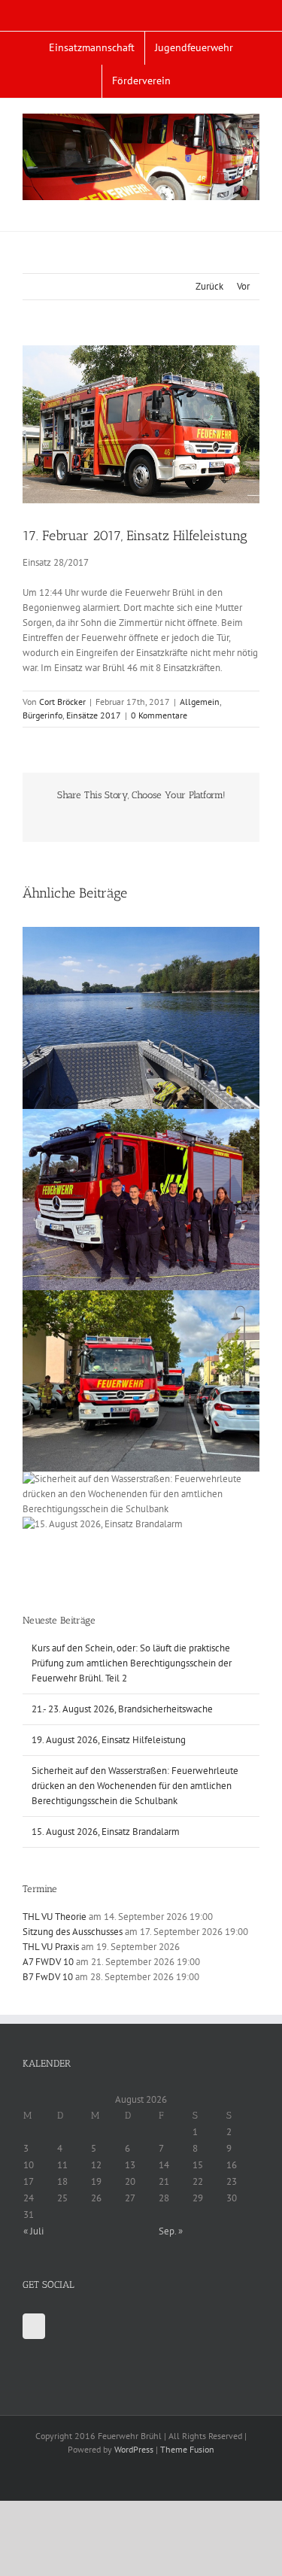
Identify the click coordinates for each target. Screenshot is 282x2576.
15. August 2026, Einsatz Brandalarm (106, 1832)
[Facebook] (34, 2326)
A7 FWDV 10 (48, 1962)
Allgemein (200, 702)
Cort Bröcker (62, 702)
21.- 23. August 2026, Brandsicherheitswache (122, 1709)
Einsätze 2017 (94, 715)
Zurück (209, 286)
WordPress (134, 2449)
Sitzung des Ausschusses (73, 1932)
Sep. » (171, 2231)
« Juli (33, 2231)
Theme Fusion (187, 2449)
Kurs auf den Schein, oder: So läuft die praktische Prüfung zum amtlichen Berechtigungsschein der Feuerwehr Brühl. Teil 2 (132, 1663)
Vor (243, 286)
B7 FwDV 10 (48, 1977)
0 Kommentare (159, 715)
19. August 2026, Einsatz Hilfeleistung (109, 1740)
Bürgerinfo (42, 715)
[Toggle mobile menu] (253, 208)
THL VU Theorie (55, 1917)
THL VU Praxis (51, 1947)
